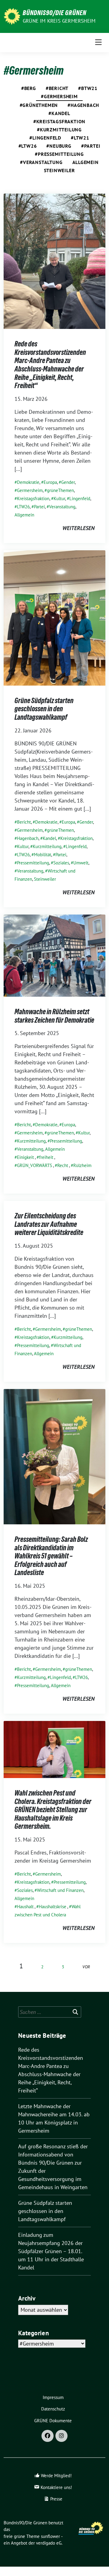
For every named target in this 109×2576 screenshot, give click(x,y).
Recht (63, 1165)
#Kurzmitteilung (59, 130)
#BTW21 (88, 88)
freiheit (46, 1157)
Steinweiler (59, 170)
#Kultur (58, 498)
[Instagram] (61, 2436)
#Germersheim (59, 96)
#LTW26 (28, 146)
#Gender (67, 482)
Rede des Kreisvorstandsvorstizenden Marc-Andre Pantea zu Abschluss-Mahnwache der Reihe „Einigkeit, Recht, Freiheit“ (50, 365)
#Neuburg (59, 146)
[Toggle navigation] (98, 42)
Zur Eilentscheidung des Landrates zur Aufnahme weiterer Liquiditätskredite (49, 1224)
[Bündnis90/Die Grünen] (12, 16)
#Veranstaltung (41, 162)
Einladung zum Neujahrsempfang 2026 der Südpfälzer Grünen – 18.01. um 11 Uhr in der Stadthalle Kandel (51, 2251)
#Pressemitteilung (59, 154)
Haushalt (25, 1907)
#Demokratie (27, 482)
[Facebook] (48, 2436)
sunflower (50, 2536)
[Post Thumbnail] (54, 261)
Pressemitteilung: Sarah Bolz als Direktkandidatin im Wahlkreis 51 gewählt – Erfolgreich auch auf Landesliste (51, 1556)
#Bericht (57, 88)
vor (86, 1967)
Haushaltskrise (53, 1907)
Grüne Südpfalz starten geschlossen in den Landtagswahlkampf (44, 709)
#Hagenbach (83, 105)
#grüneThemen (39, 105)
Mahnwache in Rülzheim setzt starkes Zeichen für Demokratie (54, 1016)
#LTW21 (80, 138)
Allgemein (86, 162)
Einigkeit (25, 1157)
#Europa (49, 482)
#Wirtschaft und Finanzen (59, 1890)
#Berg (29, 88)
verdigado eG (49, 2543)
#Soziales (60, 863)
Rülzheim (82, 1165)
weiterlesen (78, 528)
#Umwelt (80, 863)
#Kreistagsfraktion (59, 121)
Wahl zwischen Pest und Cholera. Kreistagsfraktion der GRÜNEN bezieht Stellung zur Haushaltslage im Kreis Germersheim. (53, 1810)
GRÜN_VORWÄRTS (35, 1165)
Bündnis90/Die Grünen (54, 13)
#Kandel (59, 113)
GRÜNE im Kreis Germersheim (59, 21)
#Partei (91, 146)
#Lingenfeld (45, 138)
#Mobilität (41, 855)
